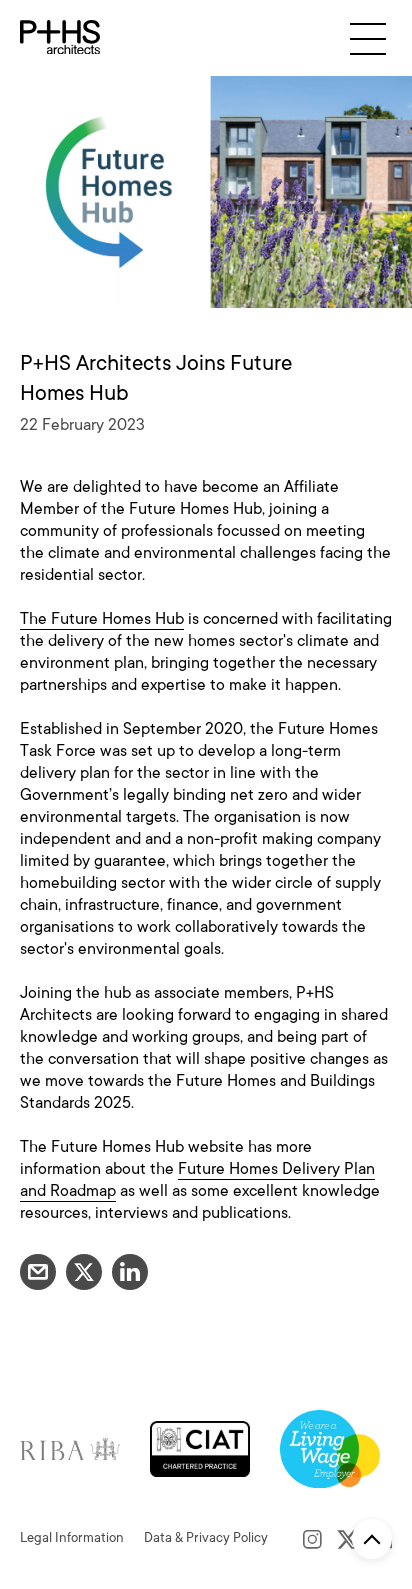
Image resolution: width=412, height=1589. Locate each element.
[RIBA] (70, 1447)
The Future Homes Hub (102, 619)
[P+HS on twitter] (347, 1538)
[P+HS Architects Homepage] (60, 38)
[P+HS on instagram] (312, 1538)
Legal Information (72, 1537)
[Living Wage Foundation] (330, 1447)
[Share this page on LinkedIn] (130, 1272)
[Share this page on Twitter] (84, 1272)
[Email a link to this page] (38, 1272)
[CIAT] (200, 1447)
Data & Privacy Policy (206, 1537)
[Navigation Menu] (368, 39)
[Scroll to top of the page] (372, 1539)
